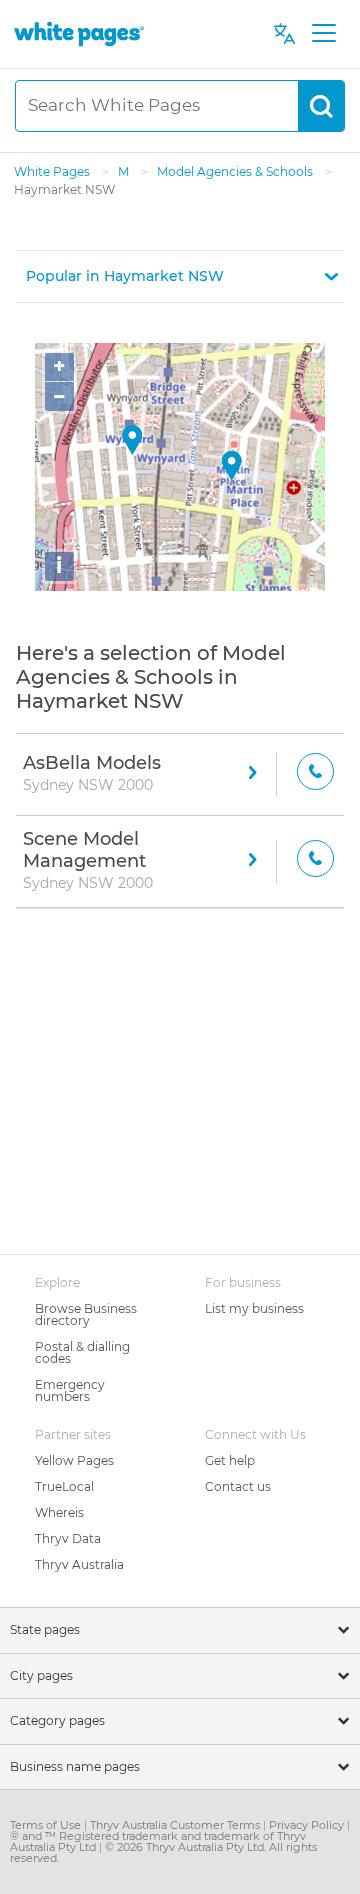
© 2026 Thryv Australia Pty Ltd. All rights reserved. (163, 1852)
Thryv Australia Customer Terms (176, 1825)
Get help (230, 1460)
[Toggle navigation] (323, 34)
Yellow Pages (74, 1460)
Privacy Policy (308, 1825)
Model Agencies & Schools (236, 171)
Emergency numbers (70, 1390)
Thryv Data (68, 1538)
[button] (180, 276)
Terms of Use (47, 1825)
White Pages (53, 171)
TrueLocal (64, 1486)
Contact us (238, 1486)
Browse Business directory (86, 1314)
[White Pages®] (79, 33)
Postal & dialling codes (82, 1352)
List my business (254, 1308)
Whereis (59, 1512)
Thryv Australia (79, 1564)
